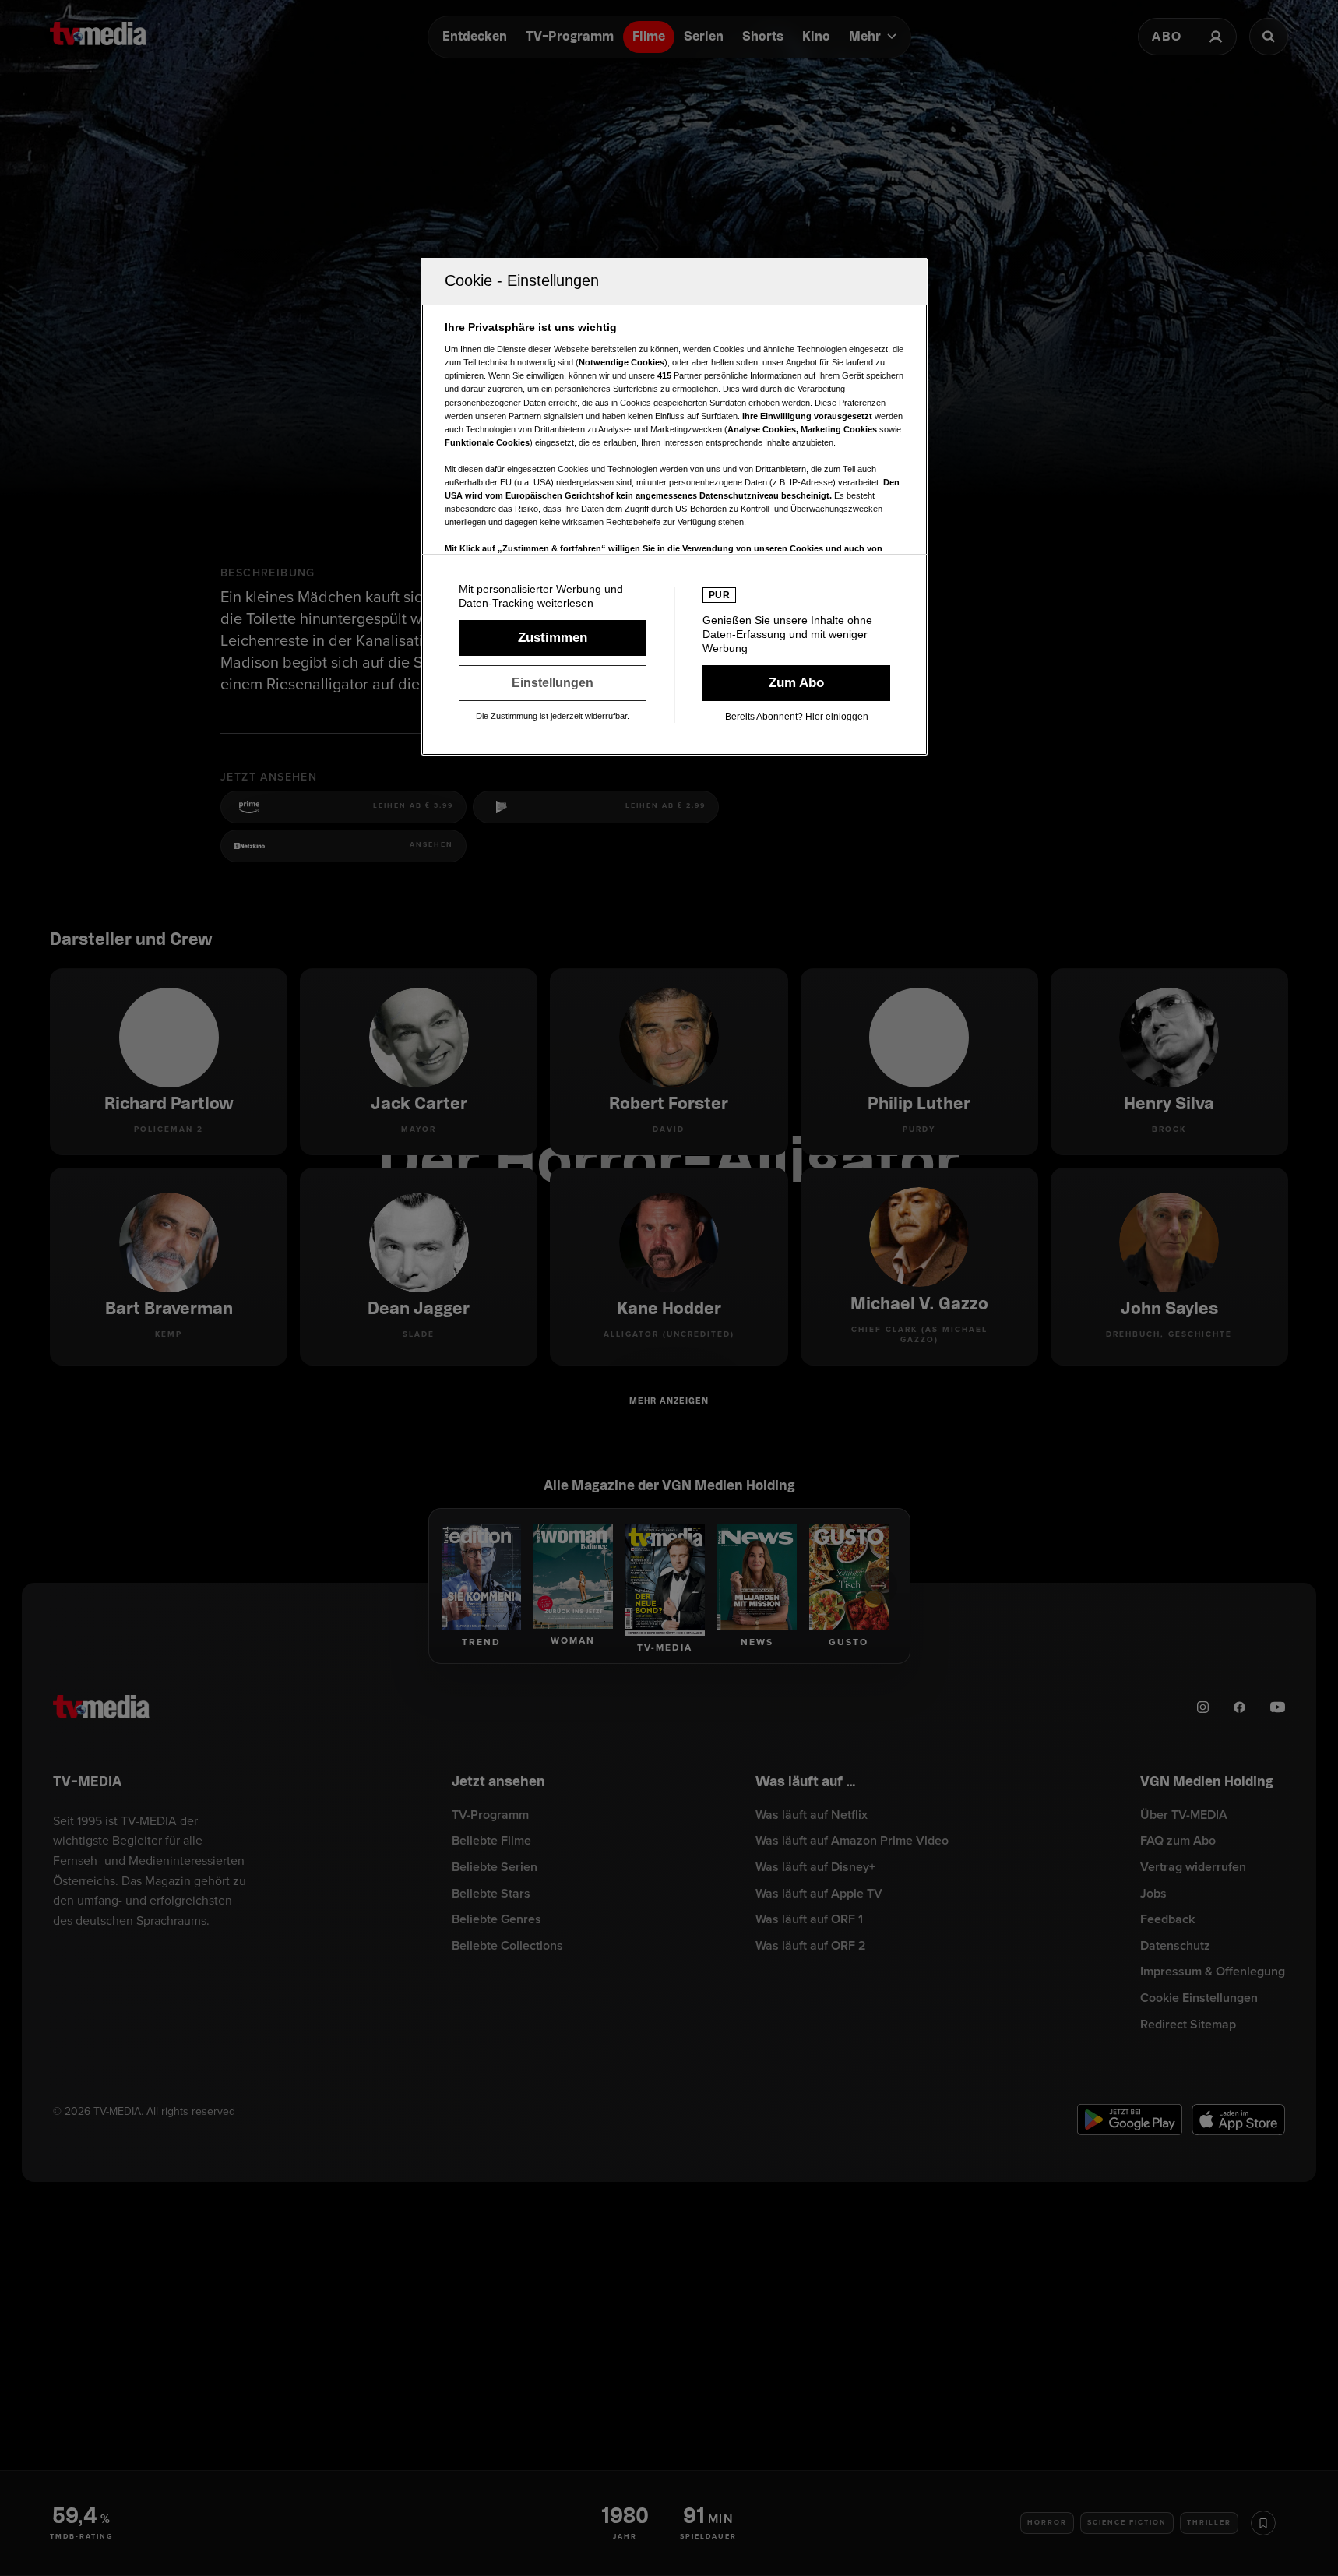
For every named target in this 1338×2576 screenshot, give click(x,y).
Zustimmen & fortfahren (553, 638)
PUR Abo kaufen (796, 683)
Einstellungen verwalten (553, 683)
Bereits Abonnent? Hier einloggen (797, 717)
